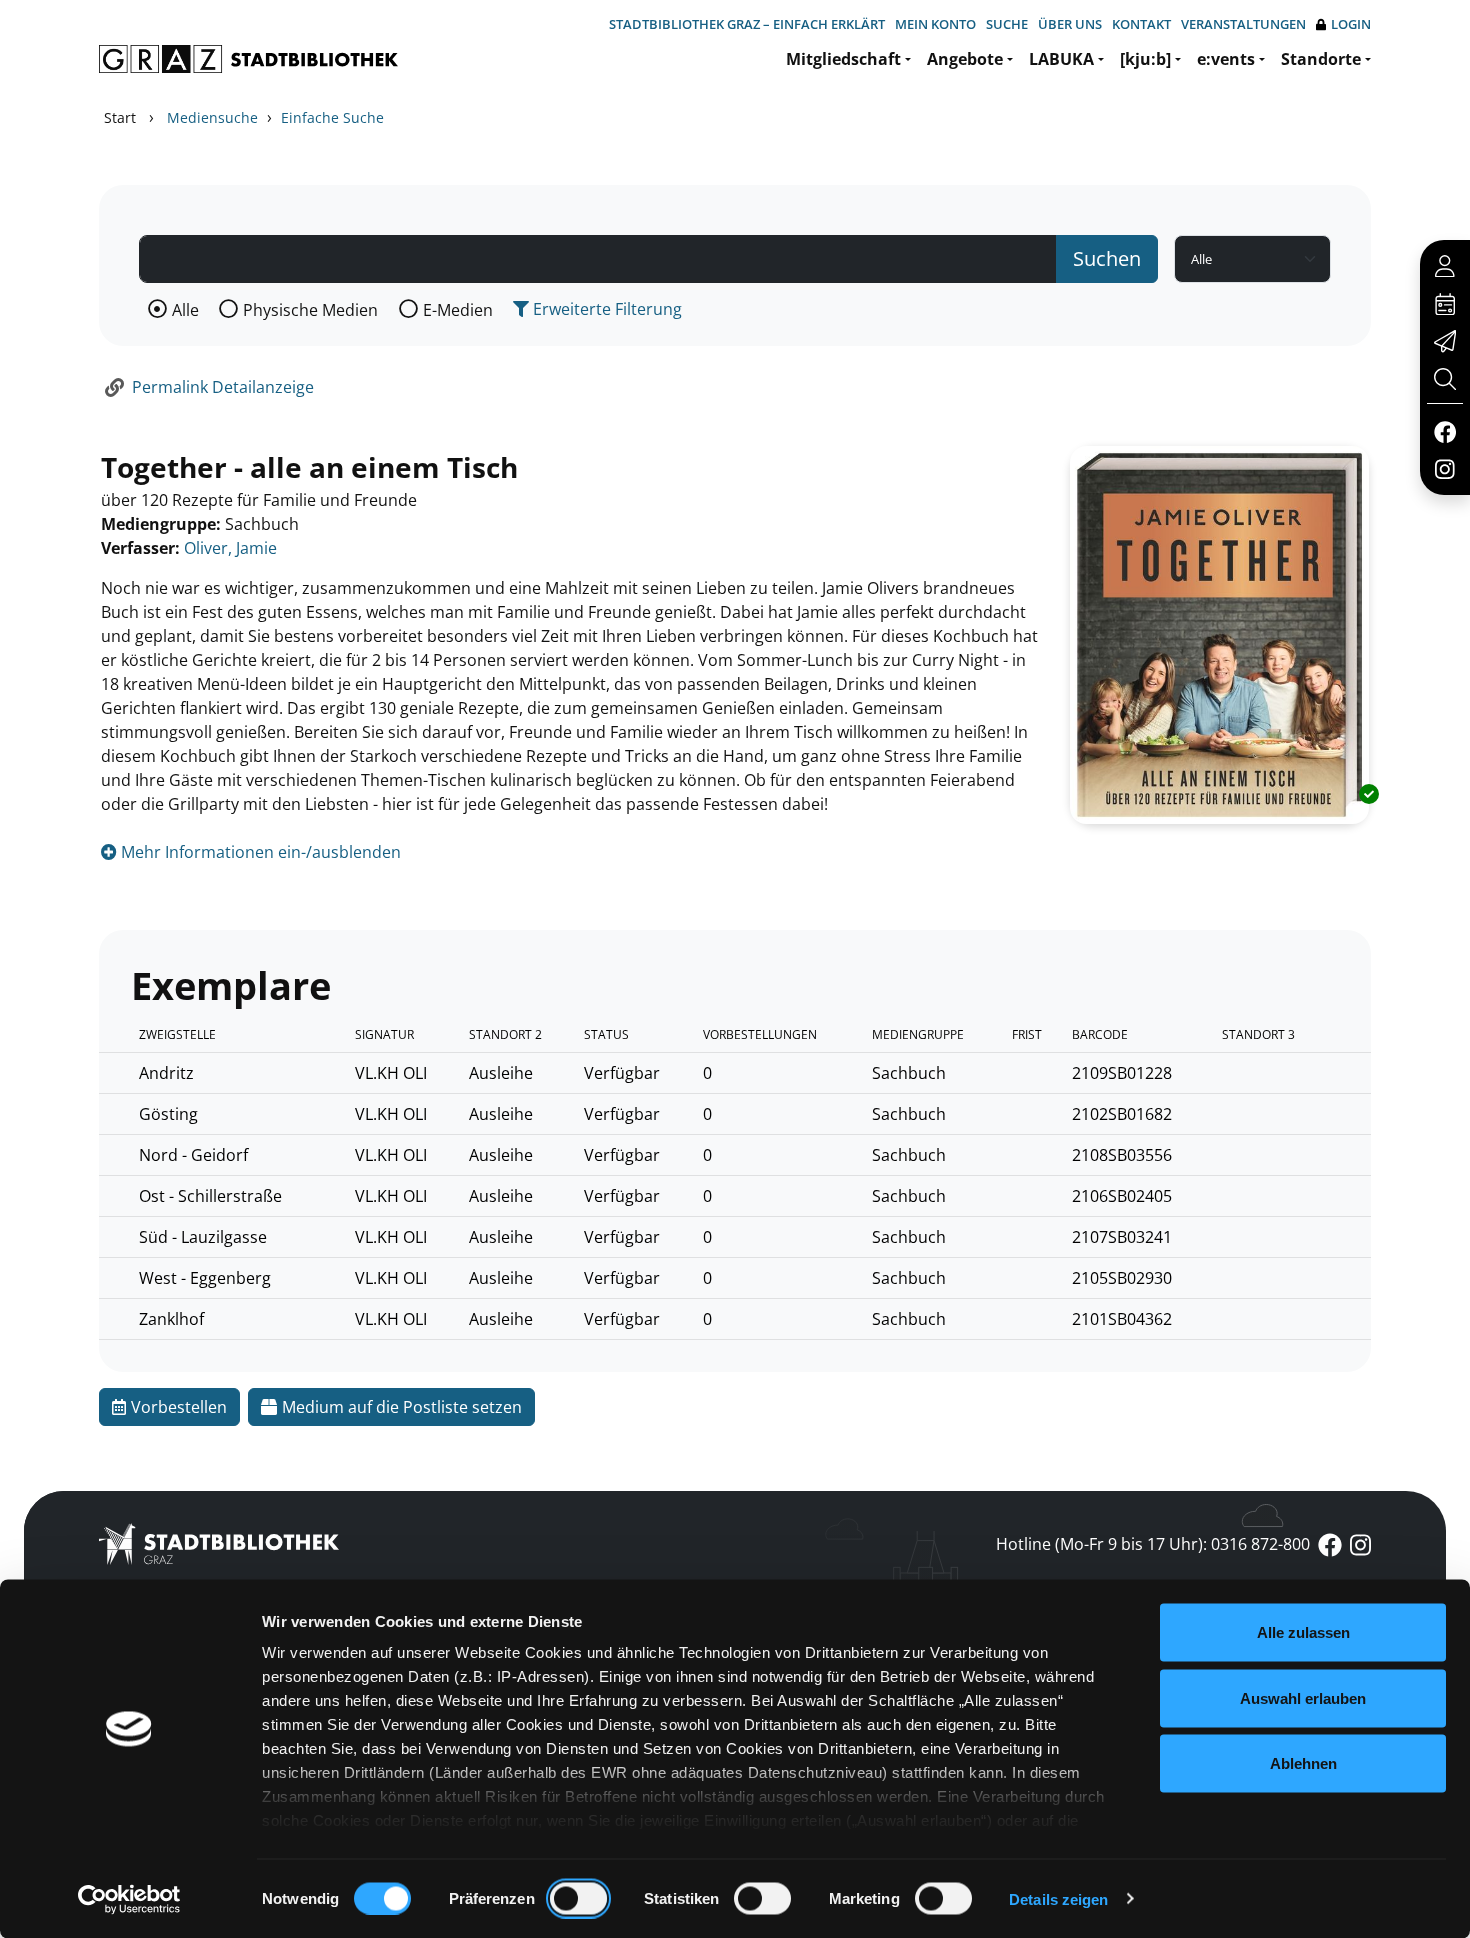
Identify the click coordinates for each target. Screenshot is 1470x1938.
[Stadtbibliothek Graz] (248, 59)
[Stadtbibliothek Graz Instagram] (1445, 468)
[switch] (578, 1898)
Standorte (1321, 59)
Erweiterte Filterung (605, 309)
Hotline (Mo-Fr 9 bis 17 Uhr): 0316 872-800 (1153, 1544)
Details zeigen (1058, 1898)
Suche (1007, 24)
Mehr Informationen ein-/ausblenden (259, 852)
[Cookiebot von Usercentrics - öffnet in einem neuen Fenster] (129, 1899)
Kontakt (1141, 24)
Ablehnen (1303, 1763)
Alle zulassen (1303, 1632)
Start (120, 117)
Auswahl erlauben (1303, 1697)
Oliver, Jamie (230, 548)
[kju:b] (1145, 59)
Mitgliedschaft (843, 59)
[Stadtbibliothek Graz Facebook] (1444, 431)
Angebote (965, 59)
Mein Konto (935, 24)
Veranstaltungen (1243, 24)
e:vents (1226, 59)
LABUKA (1061, 59)
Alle (185, 310)
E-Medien (458, 310)
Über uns (1070, 24)
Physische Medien (310, 310)
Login (1351, 24)
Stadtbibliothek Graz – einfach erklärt (747, 24)
